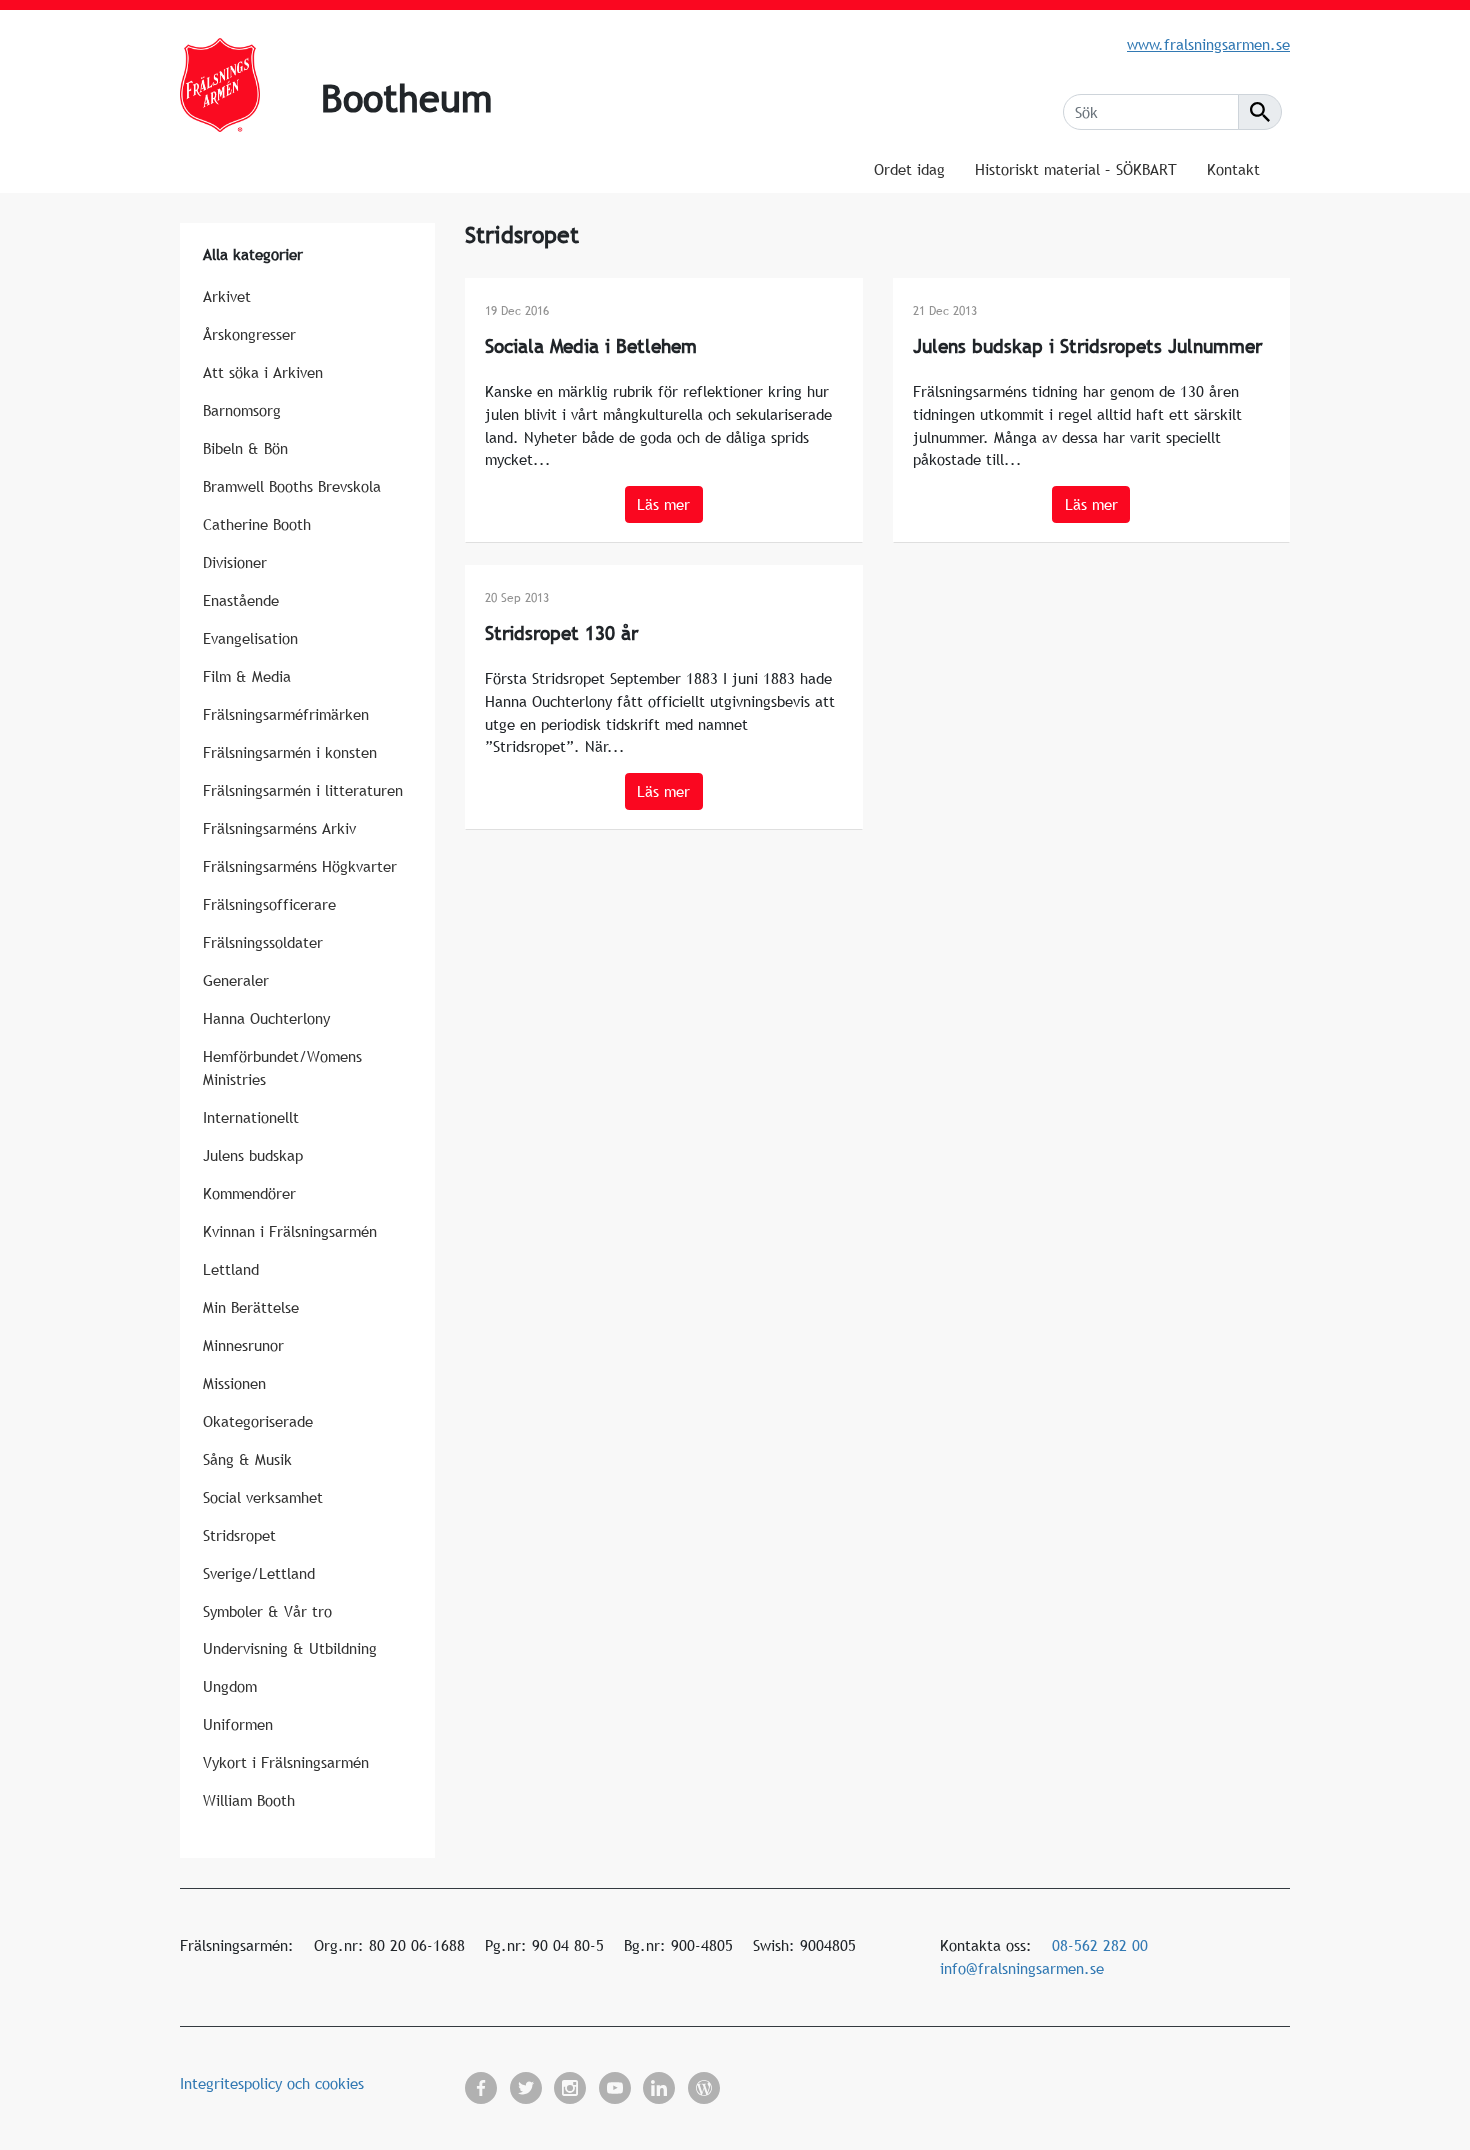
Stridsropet (239, 1535)
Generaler (236, 980)
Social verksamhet (263, 1497)
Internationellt (251, 1117)
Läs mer (663, 504)
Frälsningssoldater (263, 942)
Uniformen (238, 1724)
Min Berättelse (251, 1307)
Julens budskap (253, 1155)
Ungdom (230, 1686)
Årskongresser (249, 334)
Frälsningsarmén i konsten (290, 752)
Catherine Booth (257, 524)
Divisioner (235, 562)
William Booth (249, 1800)
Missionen (234, 1383)
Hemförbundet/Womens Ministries (282, 1067)
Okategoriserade (258, 1421)
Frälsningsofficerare (269, 904)
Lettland (231, 1269)
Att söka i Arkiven (263, 372)
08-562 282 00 (1100, 1945)
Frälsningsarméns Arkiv (279, 828)
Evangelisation (250, 638)
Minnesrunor (243, 1345)
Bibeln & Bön (245, 448)
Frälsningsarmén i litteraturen (303, 790)
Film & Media (247, 676)
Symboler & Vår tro (267, 1611)
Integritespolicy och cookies (272, 2083)
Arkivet (227, 296)
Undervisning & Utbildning (290, 1648)
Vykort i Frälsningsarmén (286, 1762)
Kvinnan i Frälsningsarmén (290, 1231)
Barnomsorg (242, 410)
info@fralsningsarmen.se (1022, 1968)
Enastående (241, 600)
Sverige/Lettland (259, 1573)
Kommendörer (249, 1193)
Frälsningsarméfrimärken (286, 714)
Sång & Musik (247, 1459)
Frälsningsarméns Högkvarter (300, 866)
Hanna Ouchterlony (266, 1018)
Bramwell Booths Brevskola (292, 486)
